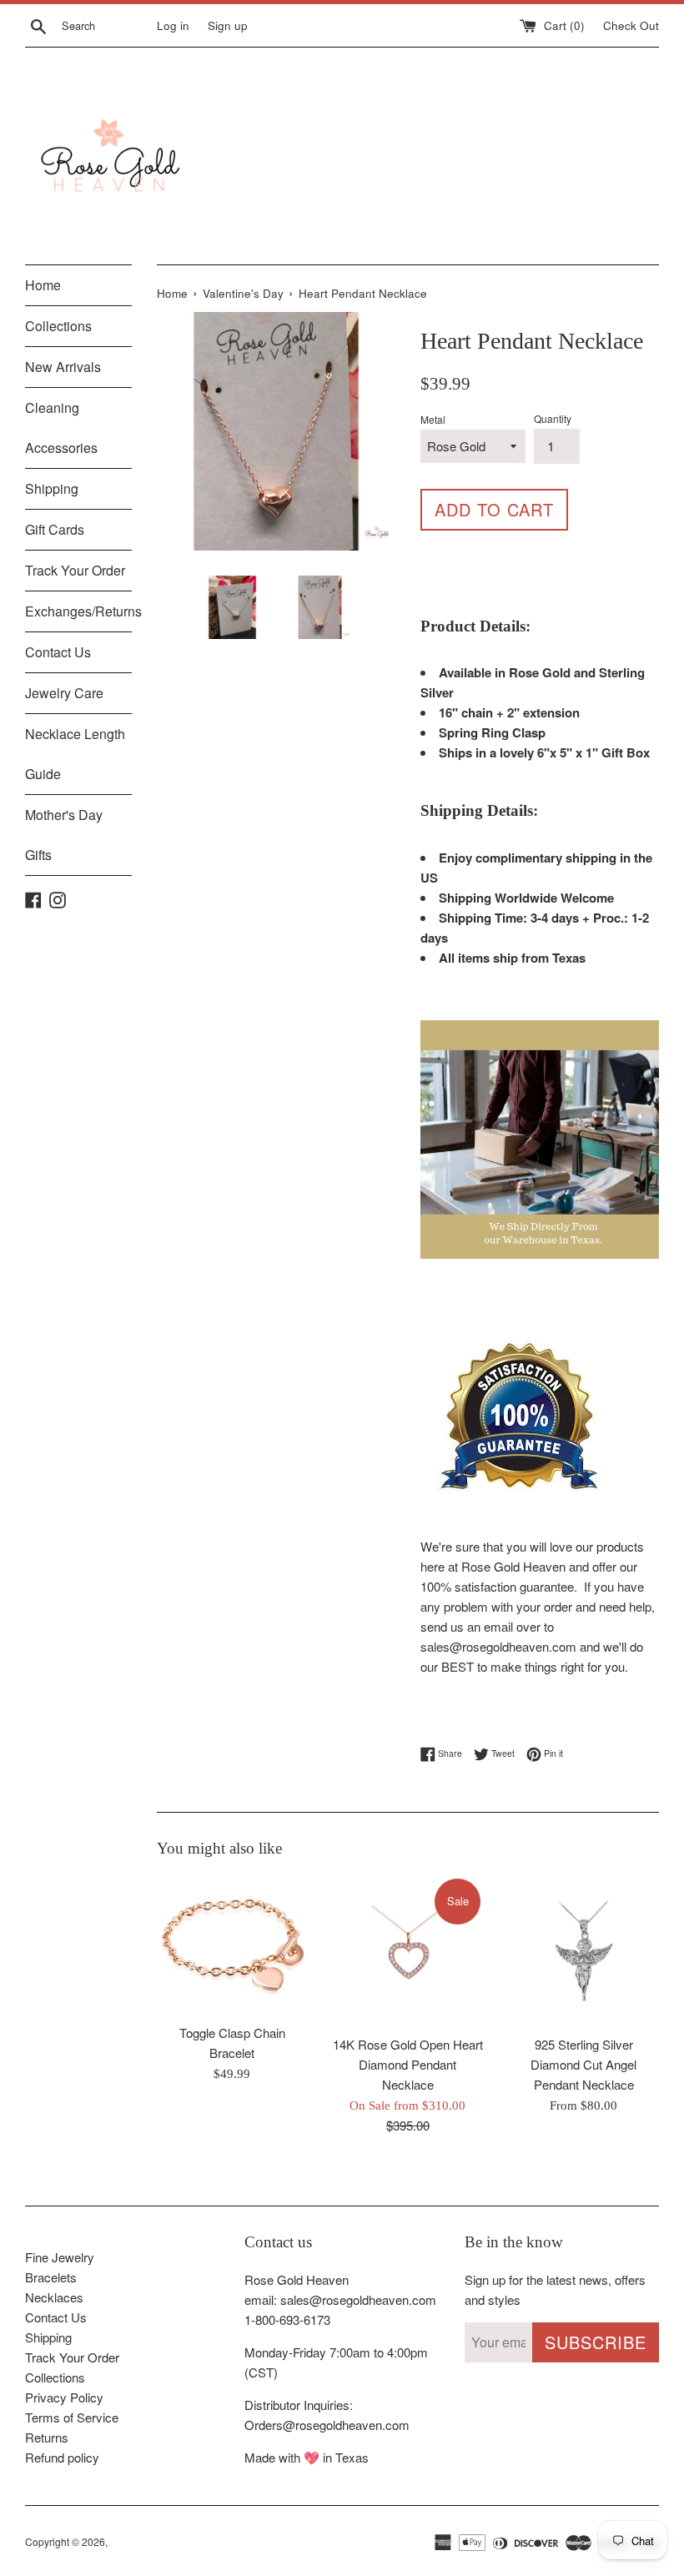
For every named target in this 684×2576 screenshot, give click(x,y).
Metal (433, 419)
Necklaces (54, 2297)
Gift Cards (55, 529)
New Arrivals (63, 367)
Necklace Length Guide (75, 754)
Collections (58, 326)
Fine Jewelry (60, 2257)
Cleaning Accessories (61, 428)
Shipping (52, 488)
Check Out (631, 25)
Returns (47, 2437)
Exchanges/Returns (78, 611)
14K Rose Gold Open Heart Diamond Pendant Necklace (408, 2064)
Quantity (553, 418)
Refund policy (62, 2457)
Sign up (228, 25)
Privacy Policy (64, 2397)
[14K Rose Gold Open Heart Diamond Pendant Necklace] (408, 1952)
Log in (173, 25)
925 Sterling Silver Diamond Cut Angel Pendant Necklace (583, 2064)
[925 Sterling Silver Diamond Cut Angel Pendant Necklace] (583, 1952)
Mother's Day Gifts (64, 835)
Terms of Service (72, 2417)
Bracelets (51, 2277)
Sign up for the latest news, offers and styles (555, 2289)
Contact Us (58, 652)
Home (43, 285)
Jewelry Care (64, 693)
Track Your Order (75, 570)
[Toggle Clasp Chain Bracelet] (232, 1946)
